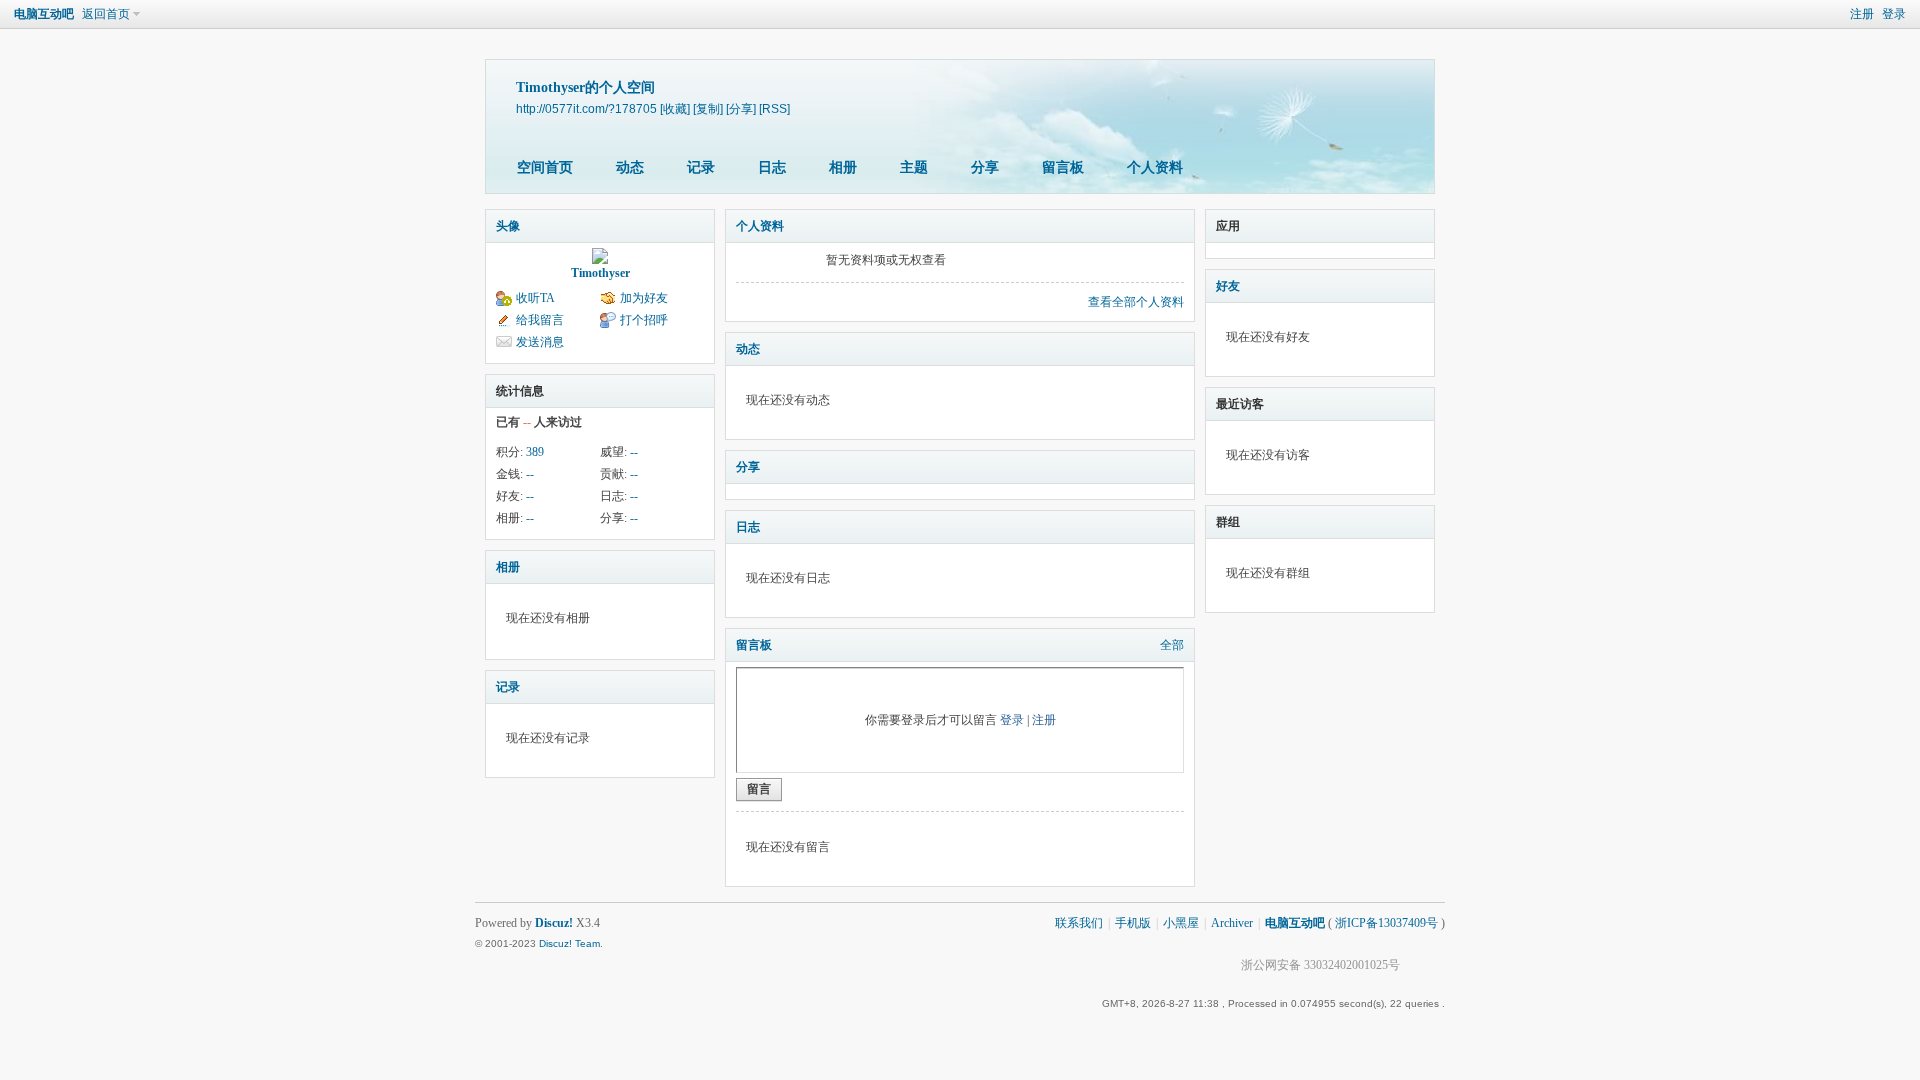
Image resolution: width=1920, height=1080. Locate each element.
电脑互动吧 (44, 14)
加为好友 (644, 298)
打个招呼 (644, 320)
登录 (1894, 14)
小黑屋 (1181, 923)
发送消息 (540, 342)
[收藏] (675, 108)
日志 (772, 167)
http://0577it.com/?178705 (586, 108)
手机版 (1133, 923)
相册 (843, 167)
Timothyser (600, 273)
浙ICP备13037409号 (1386, 923)
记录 (701, 167)
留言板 (1063, 167)
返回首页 (106, 14)
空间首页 (545, 167)
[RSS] (774, 108)
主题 (914, 167)
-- (634, 452)
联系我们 (1079, 923)
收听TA (535, 298)
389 (535, 452)
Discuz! (554, 923)
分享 (985, 167)
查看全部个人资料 (1136, 302)
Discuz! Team (569, 943)
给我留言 (540, 320)
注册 (1862, 14)
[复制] (708, 108)
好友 (1228, 286)
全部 (1172, 645)
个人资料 (1155, 167)
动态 (630, 167)
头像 (508, 226)
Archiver (1232, 923)
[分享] (741, 108)
